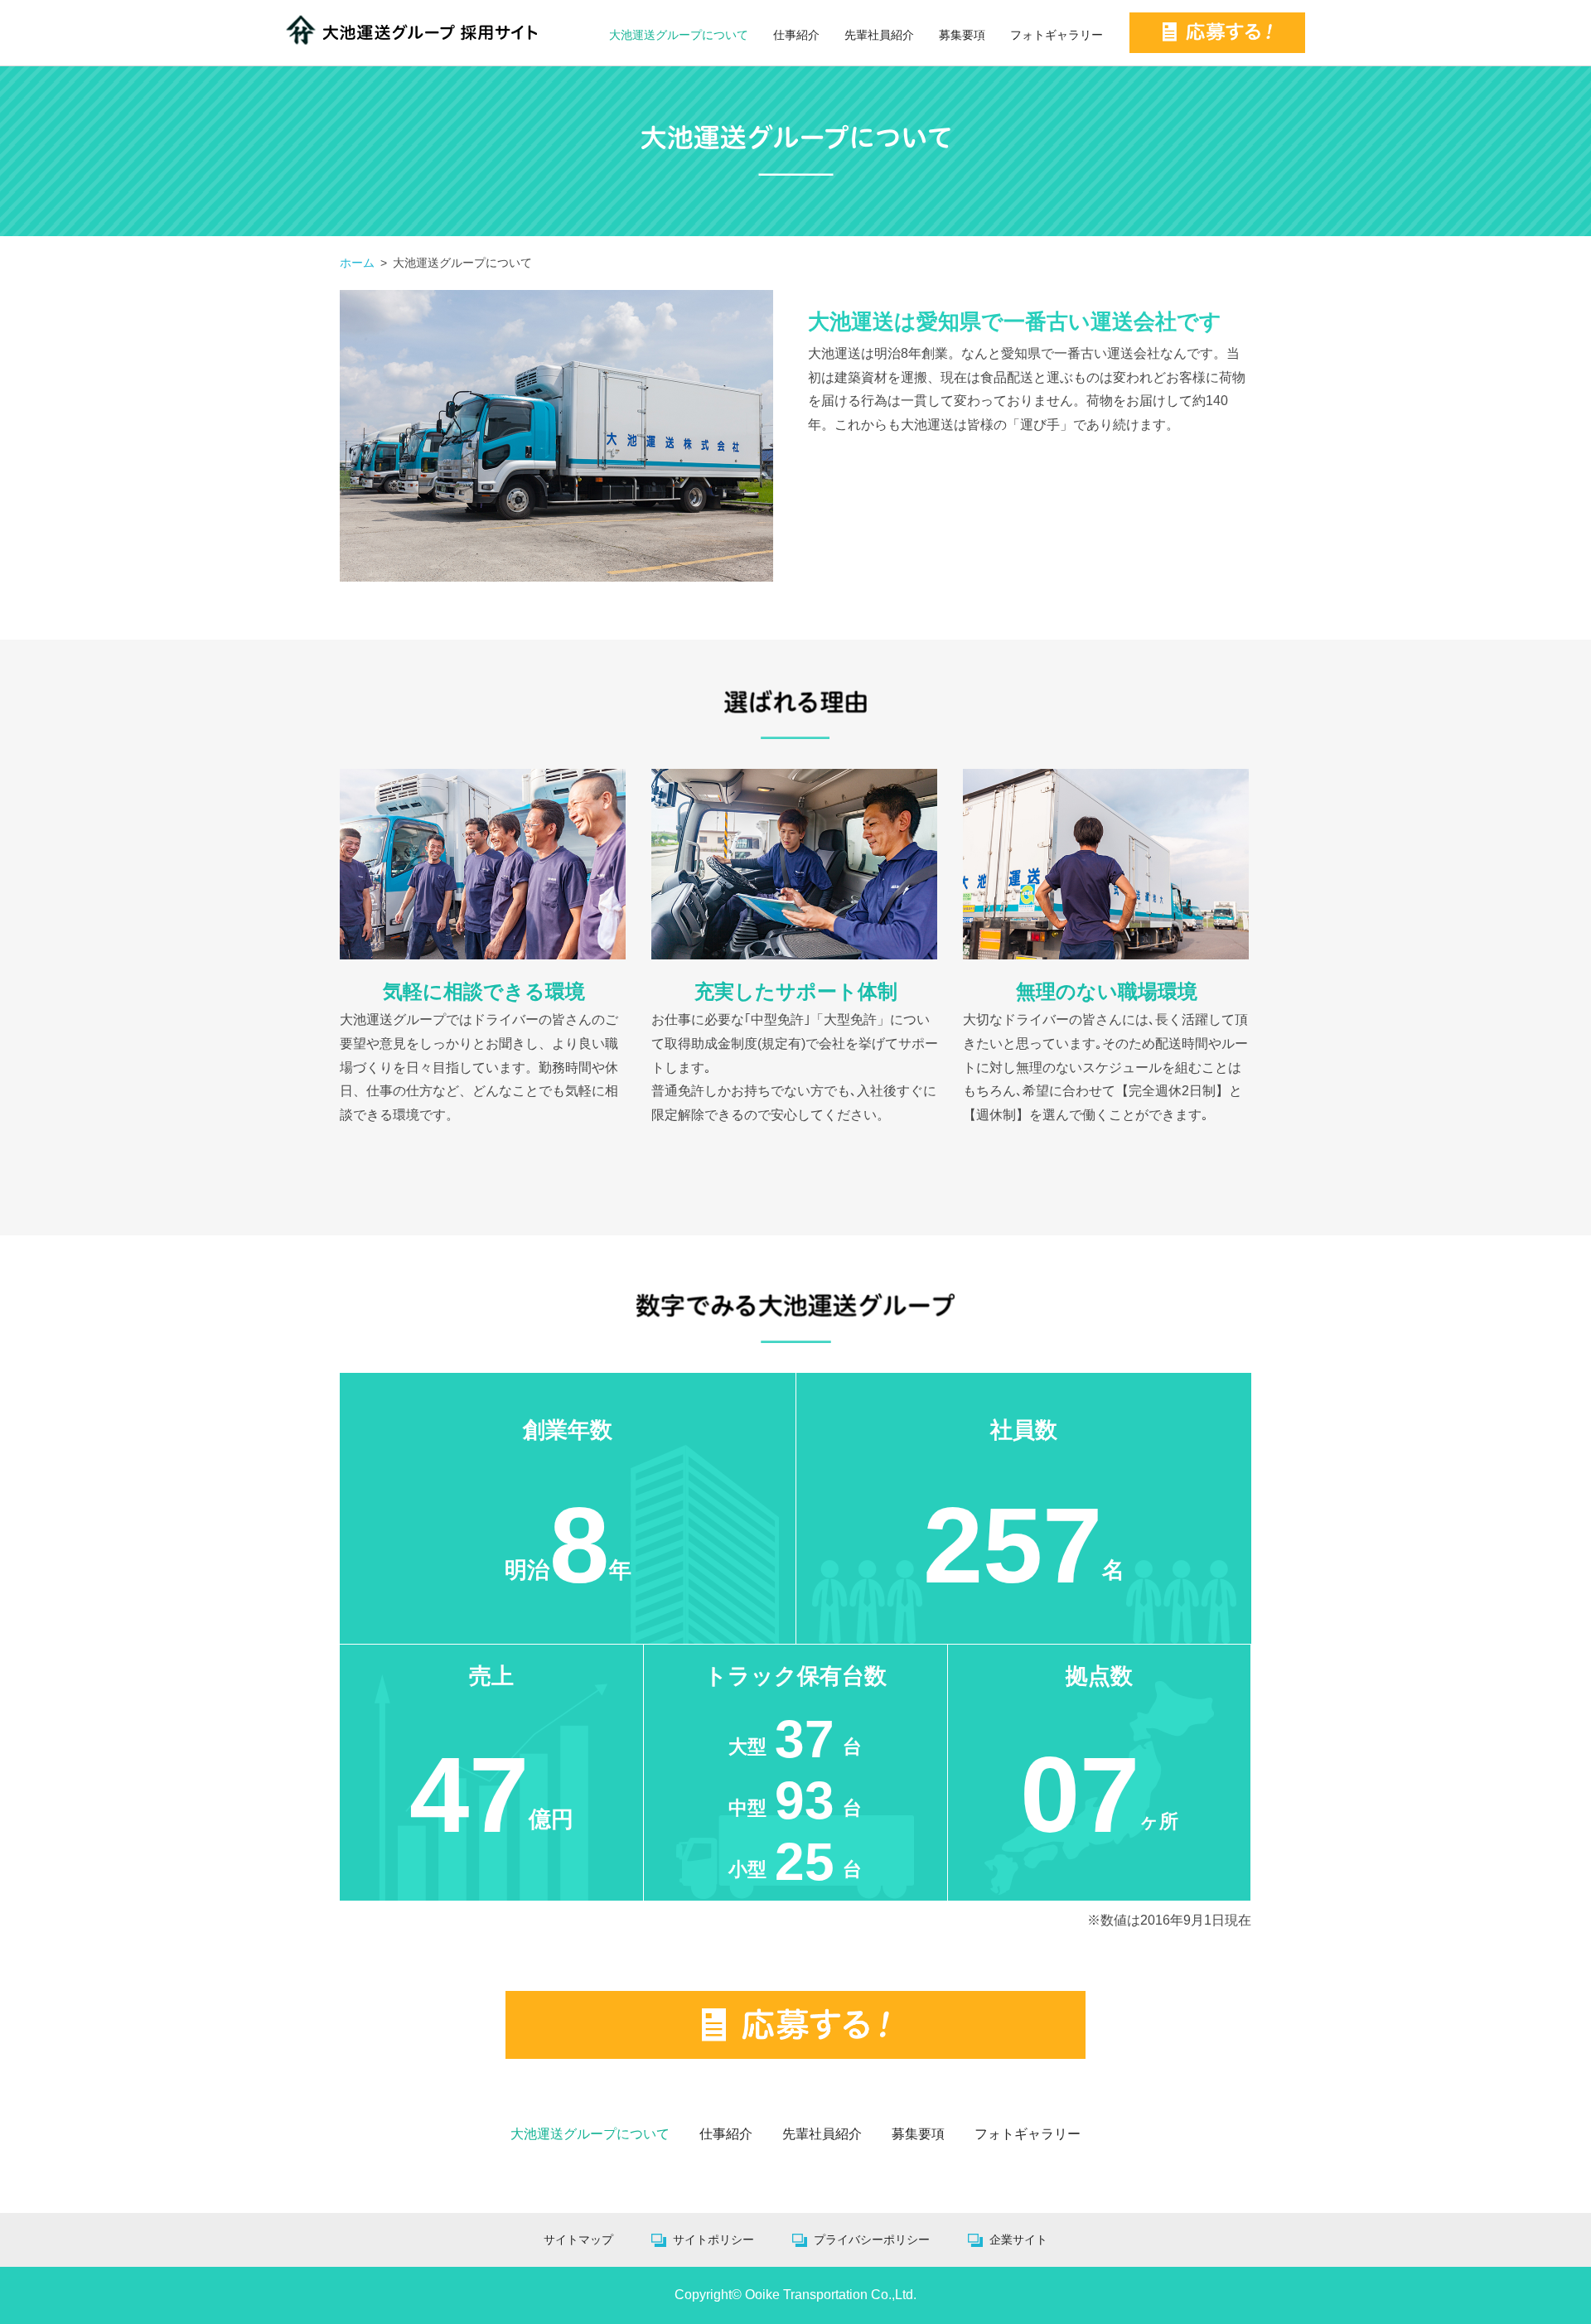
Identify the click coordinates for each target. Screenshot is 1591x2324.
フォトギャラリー (1057, 35)
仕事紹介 (796, 35)
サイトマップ (578, 2239)
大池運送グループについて (679, 35)
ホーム (357, 263)
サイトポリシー (713, 2239)
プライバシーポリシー (872, 2239)
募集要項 (962, 35)
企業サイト (1018, 2239)
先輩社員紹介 (879, 35)
